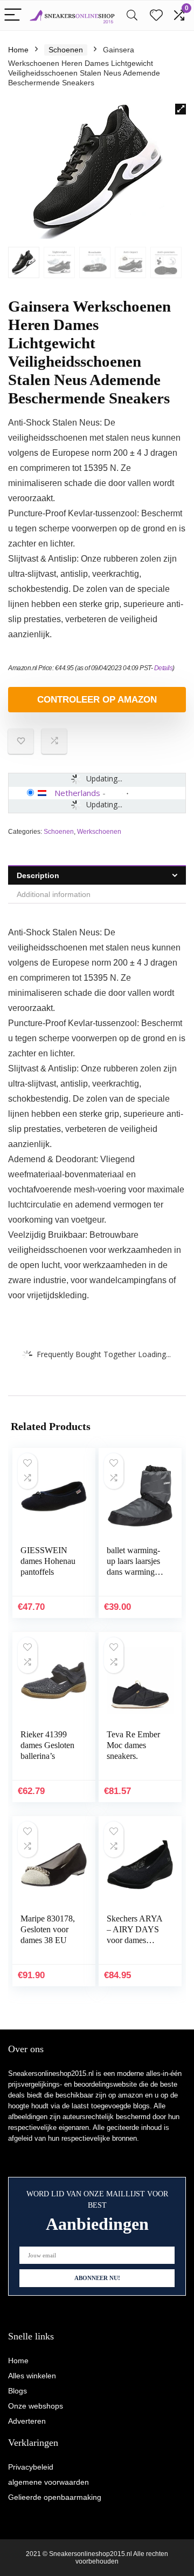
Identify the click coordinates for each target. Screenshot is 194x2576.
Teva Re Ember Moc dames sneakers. (133, 1745)
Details (164, 668)
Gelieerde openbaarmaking (55, 2497)
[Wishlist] (156, 15)
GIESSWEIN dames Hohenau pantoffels (48, 1561)
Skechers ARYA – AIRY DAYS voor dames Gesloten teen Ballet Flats (134, 1940)
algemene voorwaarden (48, 2482)
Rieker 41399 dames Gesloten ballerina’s (47, 1745)
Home (18, 50)
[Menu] (13, 15)
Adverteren (27, 2421)
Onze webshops (36, 2406)
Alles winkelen (32, 2376)
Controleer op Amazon (97, 700)
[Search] (132, 15)
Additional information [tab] (54, 894)
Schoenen (66, 50)
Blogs (18, 2391)
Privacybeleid (31, 2467)
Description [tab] (38, 875)
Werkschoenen (99, 832)
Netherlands (77, 793)
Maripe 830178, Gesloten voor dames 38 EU (48, 1929)
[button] (181, 109)
